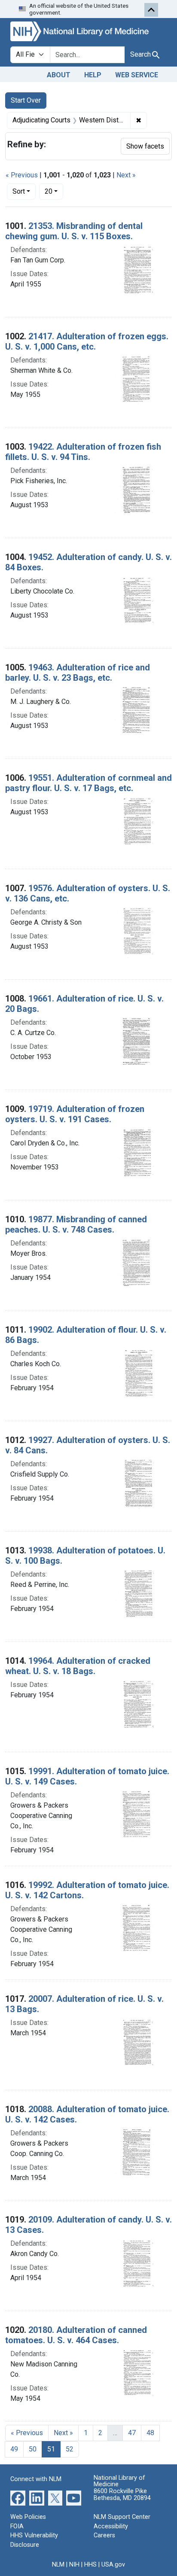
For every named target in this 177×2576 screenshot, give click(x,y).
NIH (74, 2565)
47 (132, 2433)
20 (54, 191)
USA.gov (113, 2565)
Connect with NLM (36, 2479)
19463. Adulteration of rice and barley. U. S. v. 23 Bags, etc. (78, 673)
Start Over (26, 100)
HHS (90, 2565)
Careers (104, 2535)
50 (33, 2449)
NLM (58, 2565)
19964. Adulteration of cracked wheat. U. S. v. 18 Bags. (78, 1666)
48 (150, 2433)
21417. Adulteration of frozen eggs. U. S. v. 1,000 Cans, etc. (87, 341)
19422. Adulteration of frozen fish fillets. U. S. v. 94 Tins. (83, 452)
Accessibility (111, 2526)
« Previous (22, 175)
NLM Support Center (122, 2517)
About (59, 75)
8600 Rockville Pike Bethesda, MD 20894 (122, 2495)
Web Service (137, 75)
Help (93, 75)
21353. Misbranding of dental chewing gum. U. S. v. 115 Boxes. (74, 231)
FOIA (17, 2526)
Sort (19, 191)
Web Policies (28, 2517)
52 (70, 2449)
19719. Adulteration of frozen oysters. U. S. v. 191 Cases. (75, 1114)
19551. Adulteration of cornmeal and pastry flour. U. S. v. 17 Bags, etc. (88, 783)
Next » (126, 175)
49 (14, 2449)
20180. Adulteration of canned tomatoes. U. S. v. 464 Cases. (76, 2335)
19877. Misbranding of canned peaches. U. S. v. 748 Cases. (76, 1224)
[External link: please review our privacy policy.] (18, 2498)
